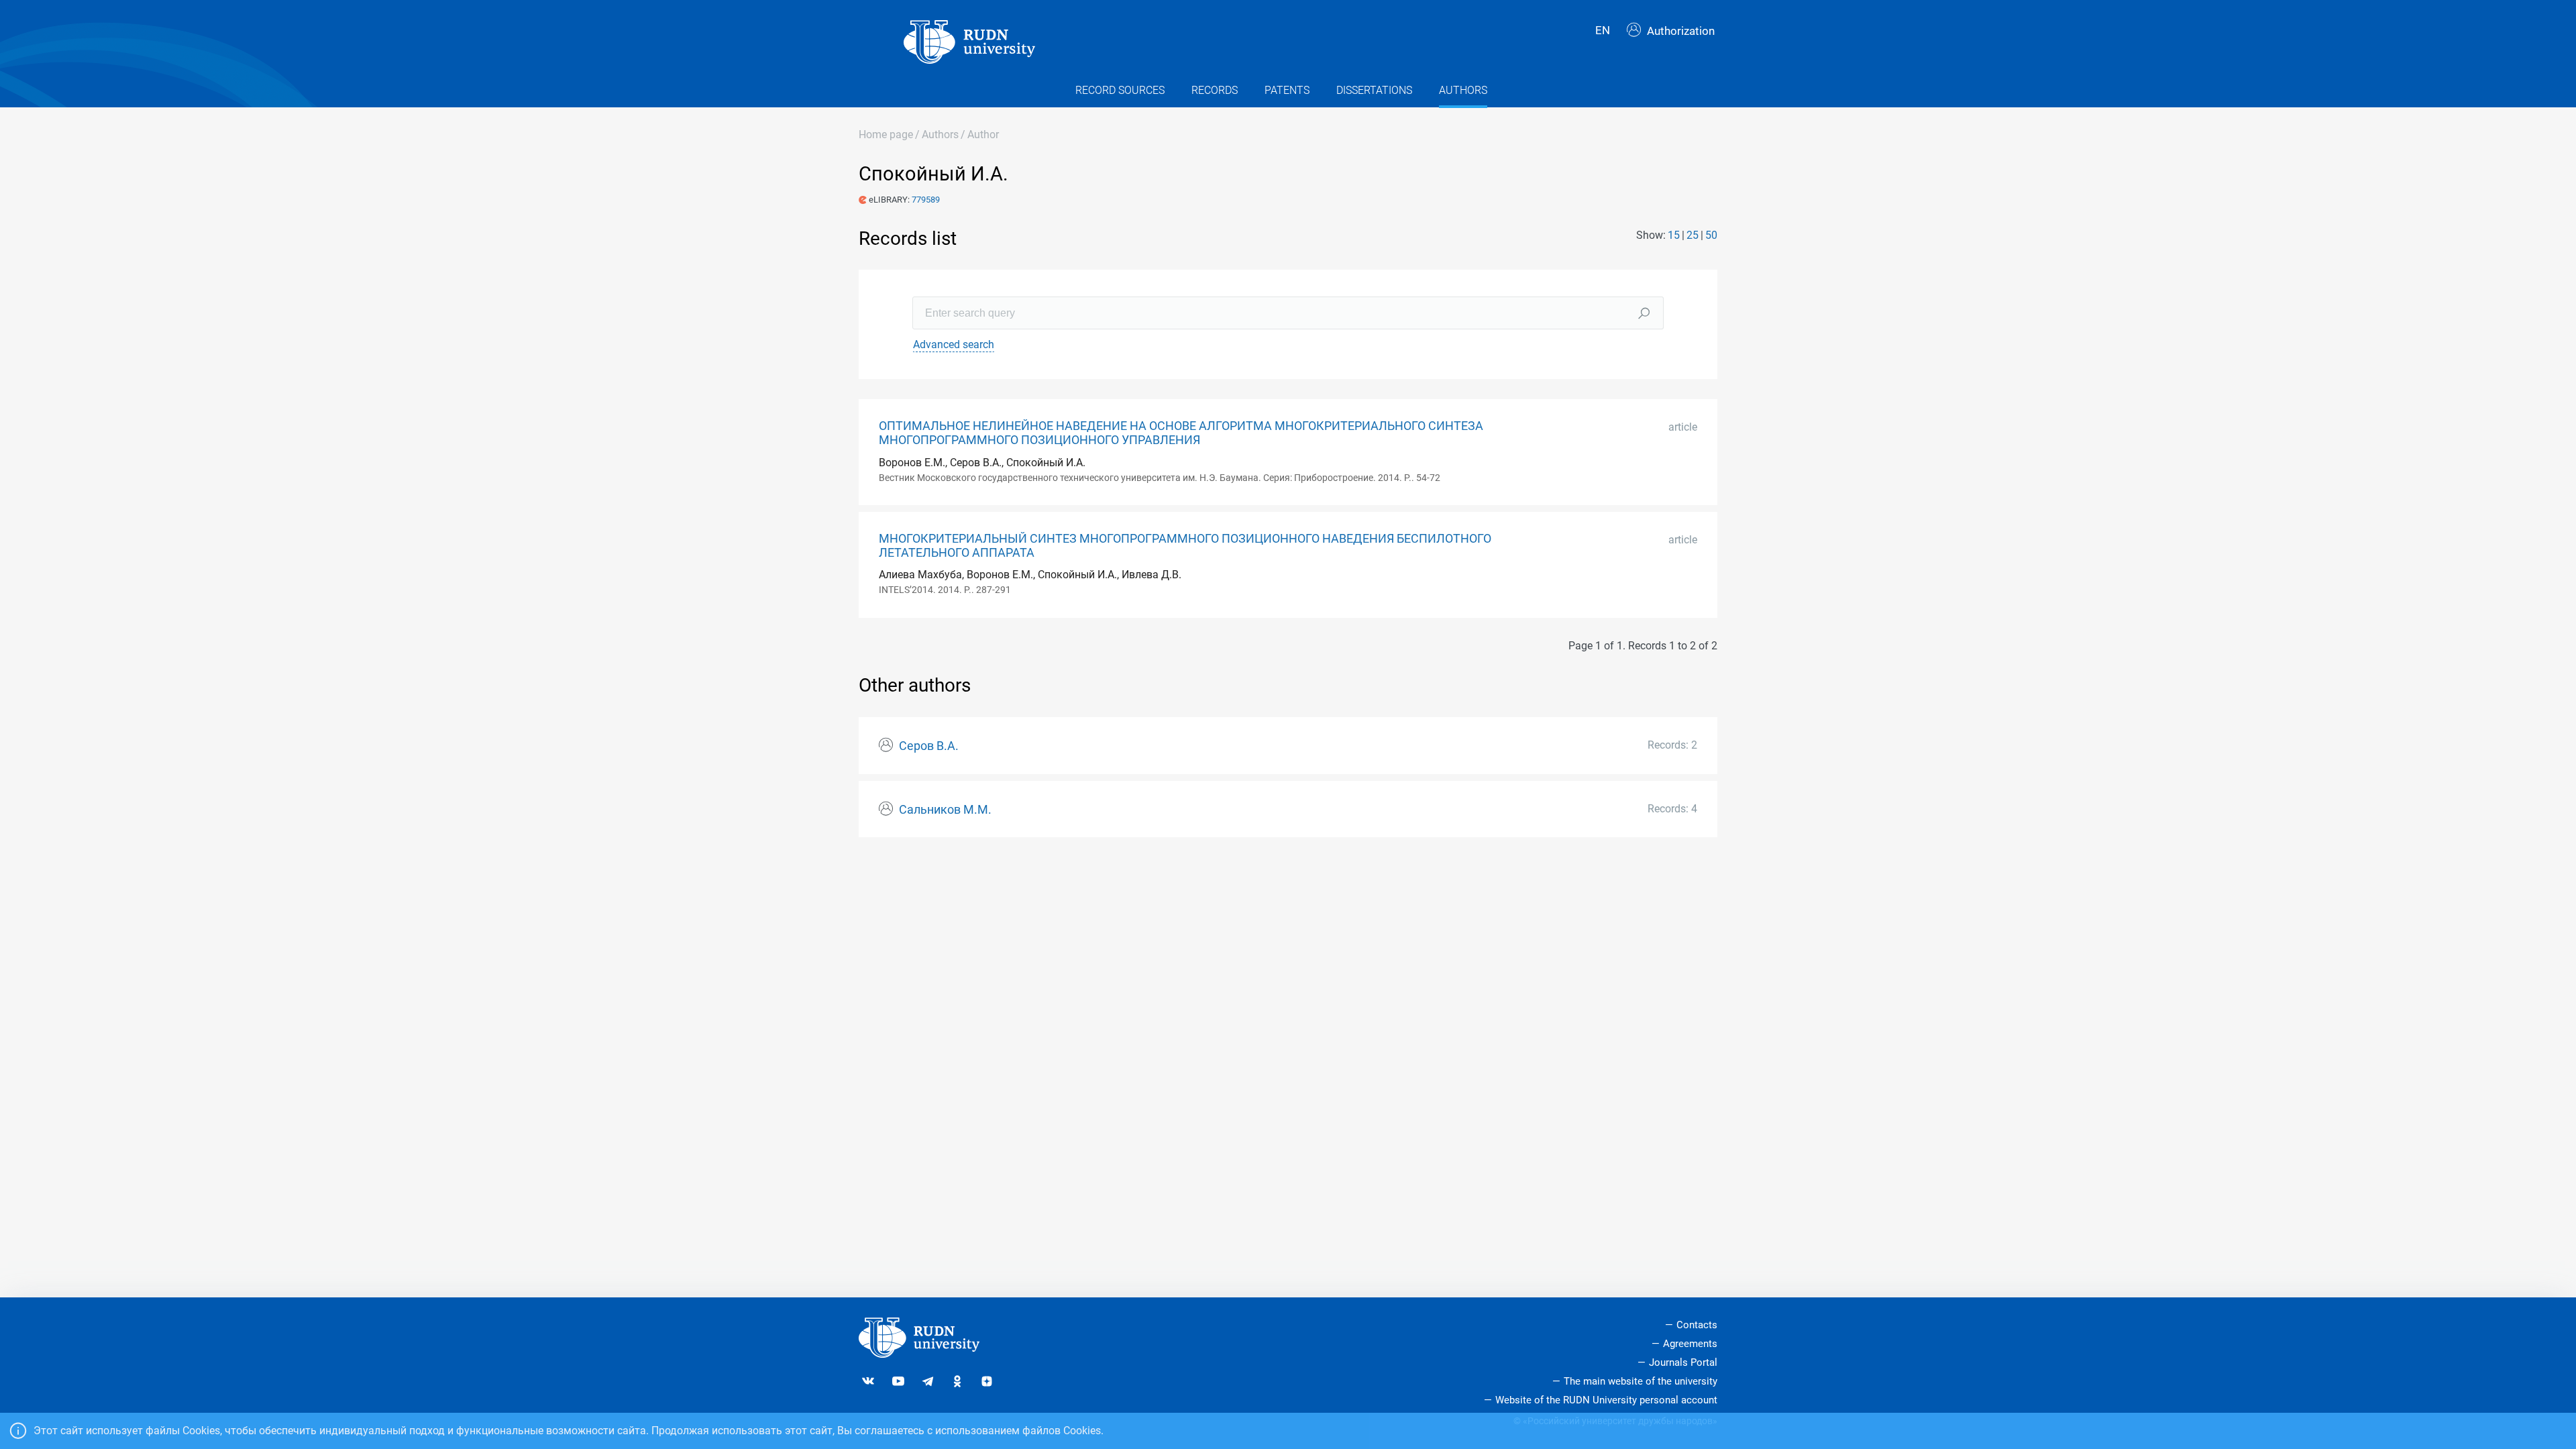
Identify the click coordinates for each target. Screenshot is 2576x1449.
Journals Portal (1683, 1362)
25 (1693, 235)
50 (1711, 235)
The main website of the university (1641, 1381)
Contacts (1697, 1325)
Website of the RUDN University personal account (1606, 1400)
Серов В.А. (929, 746)
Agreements (1690, 1344)
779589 (926, 200)
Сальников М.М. (945, 810)
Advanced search (954, 344)
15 (1674, 235)
